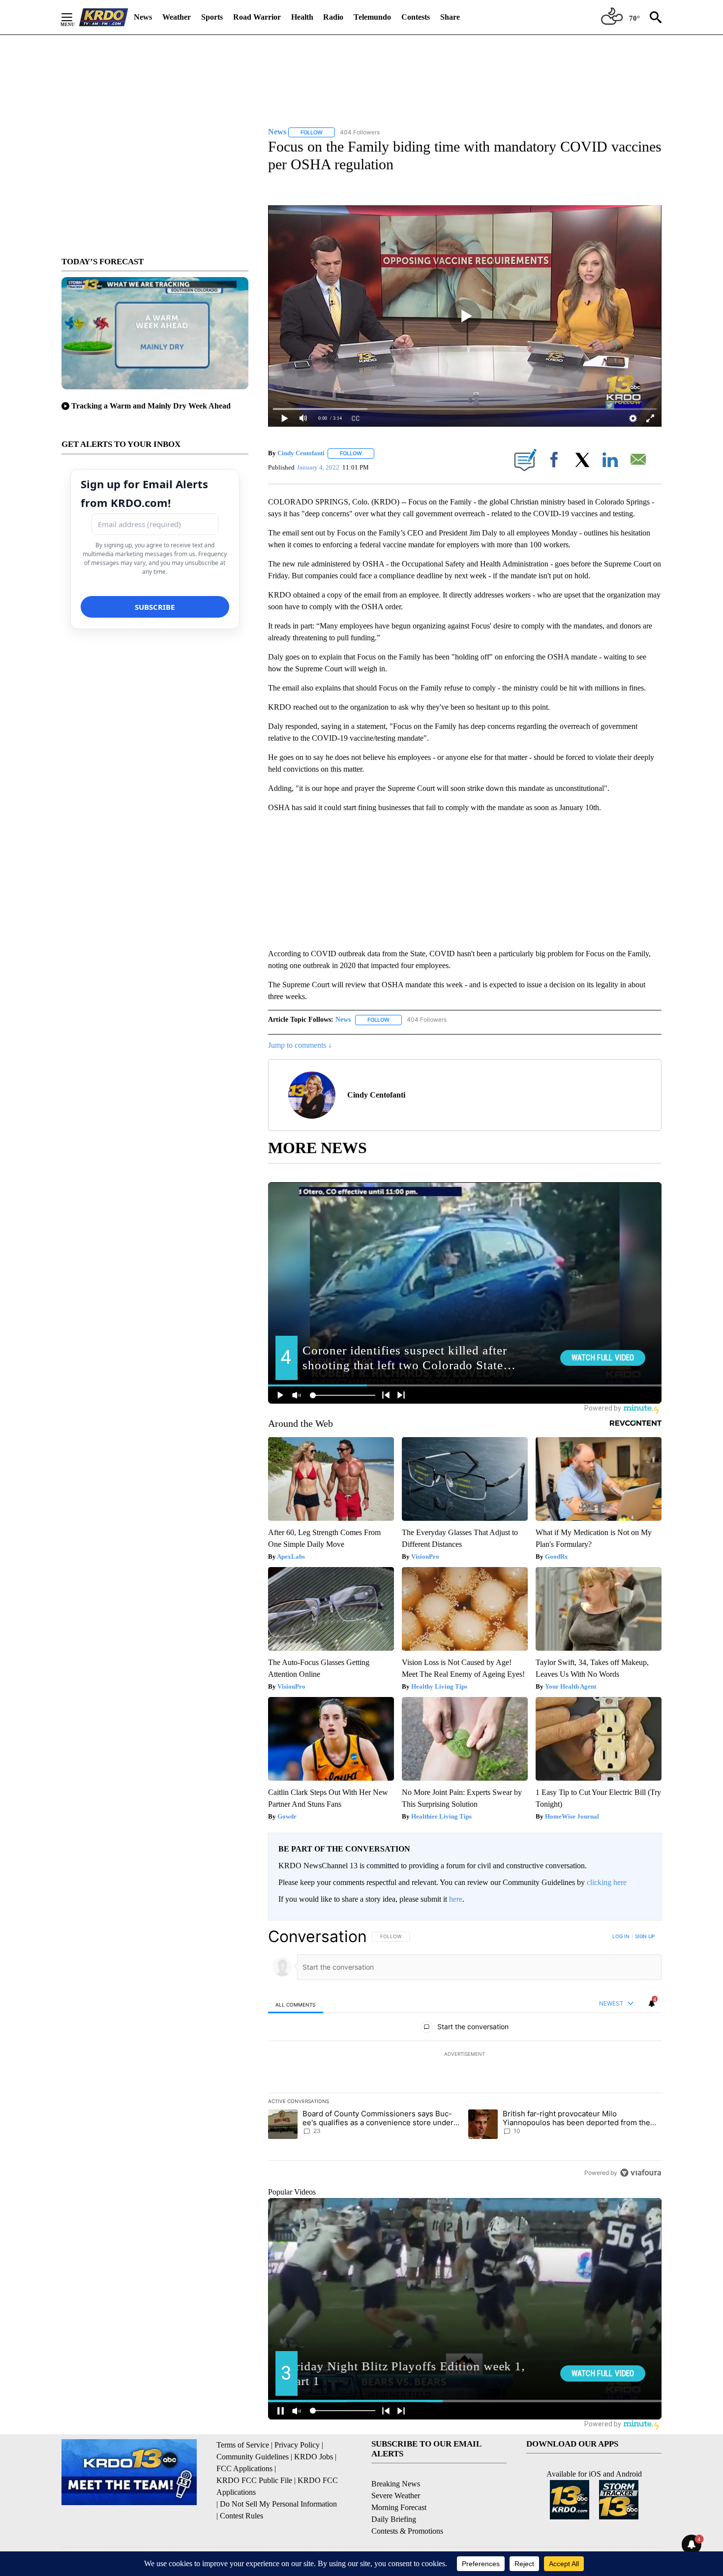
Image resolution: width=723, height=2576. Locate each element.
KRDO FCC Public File (254, 2480)
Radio (333, 17)
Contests (416, 17)
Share (450, 17)
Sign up (645, 1936)
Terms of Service (243, 2445)
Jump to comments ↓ (300, 1045)
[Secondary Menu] (74, 17)
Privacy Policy (297, 2445)
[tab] (296, 2004)
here (456, 1899)
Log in (621, 1936)
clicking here (607, 1882)
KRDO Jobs (314, 2457)
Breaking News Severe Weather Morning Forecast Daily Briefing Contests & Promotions (407, 2507)
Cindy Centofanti (301, 453)
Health (302, 17)
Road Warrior (257, 17)
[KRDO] (104, 17)
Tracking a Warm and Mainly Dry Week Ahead (151, 406)
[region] (465, 2054)
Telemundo (372, 17)
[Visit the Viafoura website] (641, 2173)
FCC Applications (244, 2468)
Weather (177, 17)
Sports (212, 17)
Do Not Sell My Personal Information (278, 2504)
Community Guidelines (253, 2457)
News (143, 17)
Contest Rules (241, 2516)
